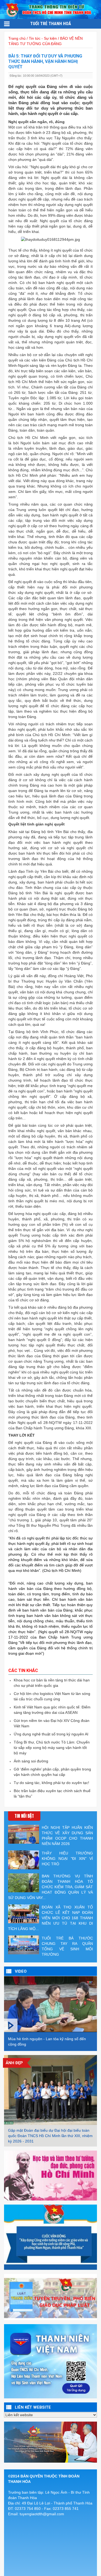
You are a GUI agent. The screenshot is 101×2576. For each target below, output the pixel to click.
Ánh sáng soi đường (31, 1761)
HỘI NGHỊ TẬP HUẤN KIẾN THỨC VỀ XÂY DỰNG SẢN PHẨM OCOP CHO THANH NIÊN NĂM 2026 (67, 1836)
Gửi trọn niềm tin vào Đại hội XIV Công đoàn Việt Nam (52, 1723)
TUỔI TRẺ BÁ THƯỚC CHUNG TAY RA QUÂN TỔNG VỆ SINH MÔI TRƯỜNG (67, 1946)
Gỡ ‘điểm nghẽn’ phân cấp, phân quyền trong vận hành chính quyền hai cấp (52, 1772)
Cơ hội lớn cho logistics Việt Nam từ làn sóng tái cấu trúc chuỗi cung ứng (52, 1696)
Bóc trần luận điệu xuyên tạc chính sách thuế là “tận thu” (52, 1793)
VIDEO (21, 1971)
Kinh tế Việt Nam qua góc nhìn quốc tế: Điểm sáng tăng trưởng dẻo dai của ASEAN (52, 1710)
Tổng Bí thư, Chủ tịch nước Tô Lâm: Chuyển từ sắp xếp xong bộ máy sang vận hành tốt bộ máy (52, 1748)
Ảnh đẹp (14, 2063)
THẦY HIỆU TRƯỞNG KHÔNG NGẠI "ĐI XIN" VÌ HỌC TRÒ (67, 1859)
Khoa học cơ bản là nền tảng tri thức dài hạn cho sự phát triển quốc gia (52, 1683)
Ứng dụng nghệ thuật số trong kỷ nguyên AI (51, 1734)
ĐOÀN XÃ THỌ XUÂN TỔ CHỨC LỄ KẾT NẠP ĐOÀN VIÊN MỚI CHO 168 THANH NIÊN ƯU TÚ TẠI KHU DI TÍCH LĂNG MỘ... (50, 1918)
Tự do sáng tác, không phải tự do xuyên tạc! (51, 1783)
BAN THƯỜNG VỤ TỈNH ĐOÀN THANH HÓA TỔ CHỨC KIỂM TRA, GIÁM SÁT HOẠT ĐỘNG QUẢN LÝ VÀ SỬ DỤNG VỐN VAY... (50, 1887)
